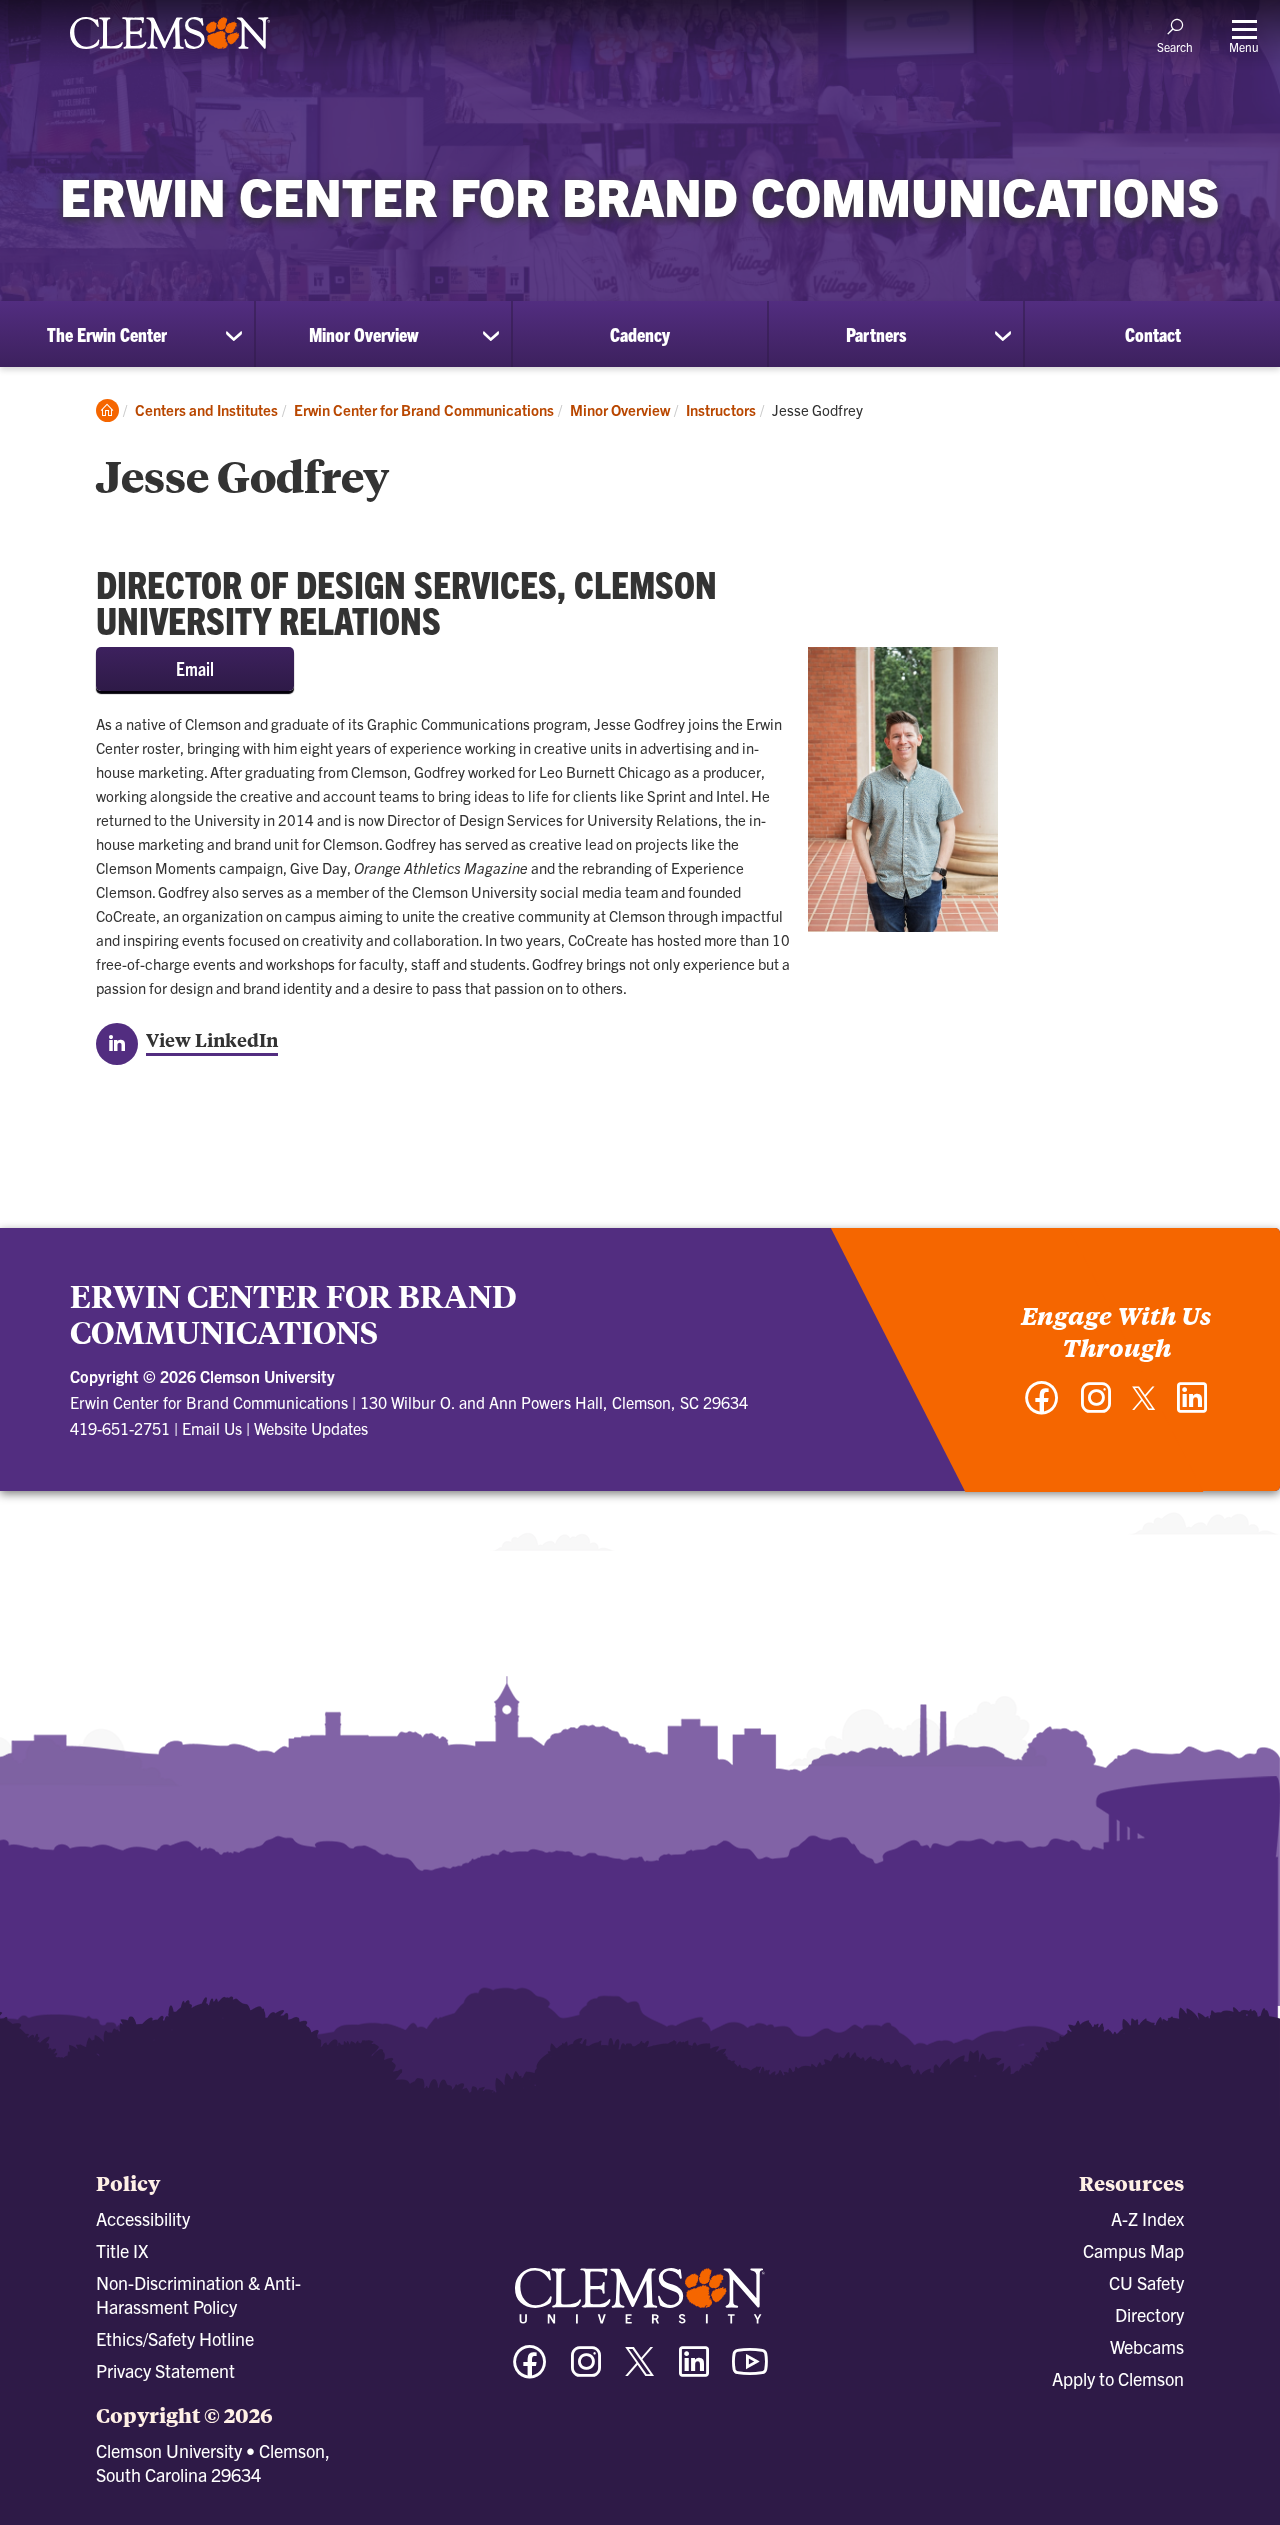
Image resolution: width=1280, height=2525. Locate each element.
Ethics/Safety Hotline (175, 2338)
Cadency (640, 334)
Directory (1149, 2314)
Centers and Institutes (206, 409)
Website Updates (311, 1428)
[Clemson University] (170, 52)
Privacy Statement (165, 2370)
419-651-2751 (120, 1428)
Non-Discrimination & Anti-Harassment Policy (198, 2294)
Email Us (212, 1428)
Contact (1153, 334)
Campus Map (1133, 2250)
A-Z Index (1147, 2218)
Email (195, 668)
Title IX (122, 2250)
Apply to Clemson (1118, 2378)
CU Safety (1146, 2282)
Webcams (1147, 2346)
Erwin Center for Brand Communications (424, 409)
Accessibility (143, 2218)
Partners (876, 334)
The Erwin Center (107, 334)
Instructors (721, 409)
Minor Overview (363, 334)
